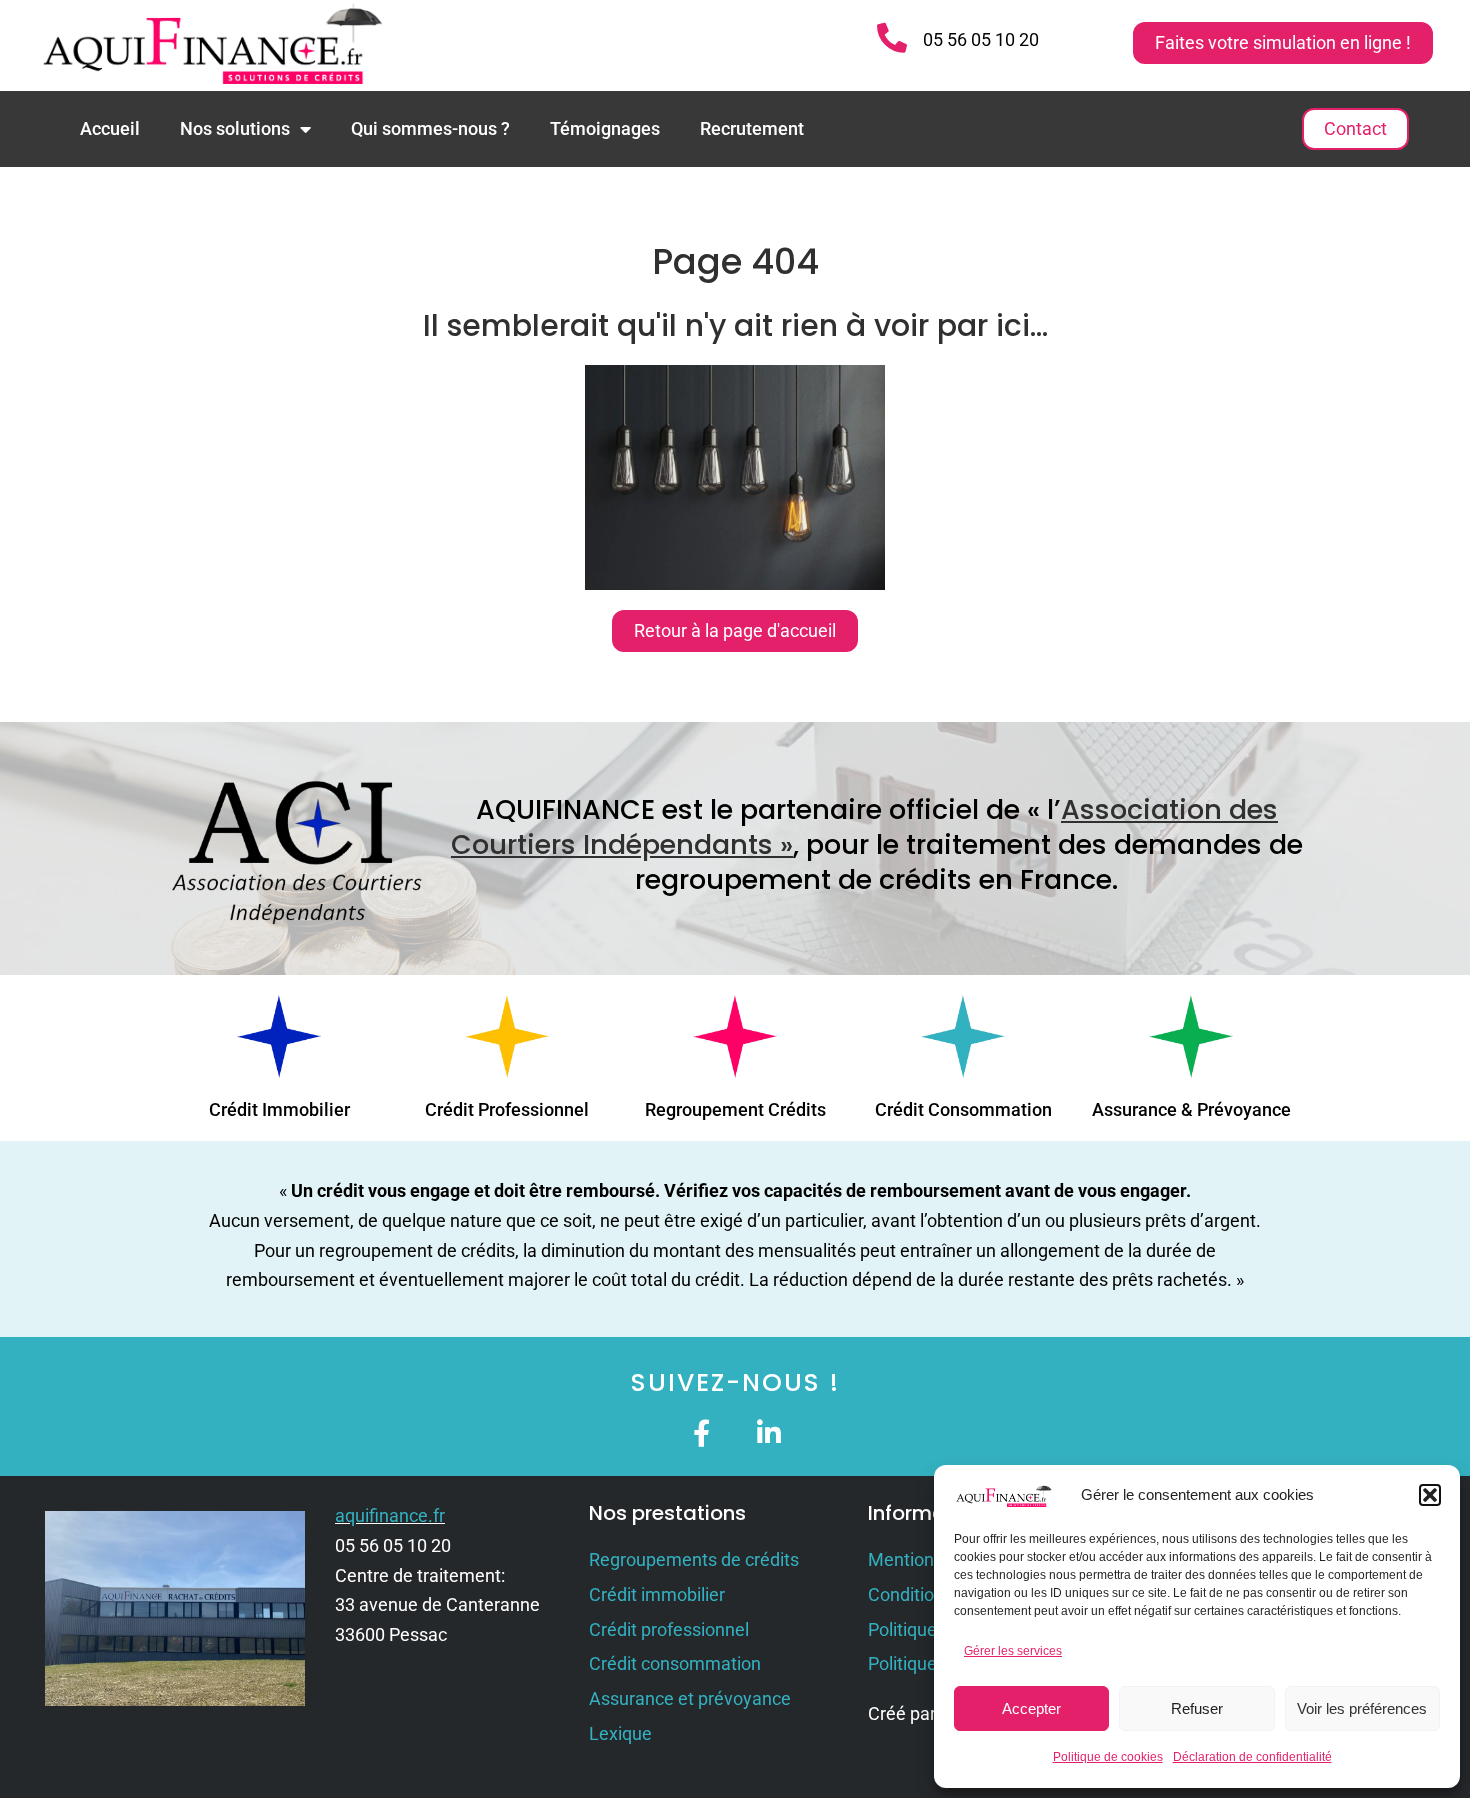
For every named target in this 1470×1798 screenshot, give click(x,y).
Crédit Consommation (963, 1109)
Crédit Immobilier (279, 1109)
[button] (1430, 1495)
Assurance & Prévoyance (1191, 1109)
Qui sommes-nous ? (430, 128)
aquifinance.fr (390, 1515)
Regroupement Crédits (735, 1109)
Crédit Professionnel (507, 1109)
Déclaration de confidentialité (1252, 1757)
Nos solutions (235, 128)
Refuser (1197, 1708)
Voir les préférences (1362, 1708)
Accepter (1031, 1708)
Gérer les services (1013, 1651)
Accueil (110, 128)
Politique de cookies (1108, 1757)
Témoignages (605, 128)
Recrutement (752, 128)
